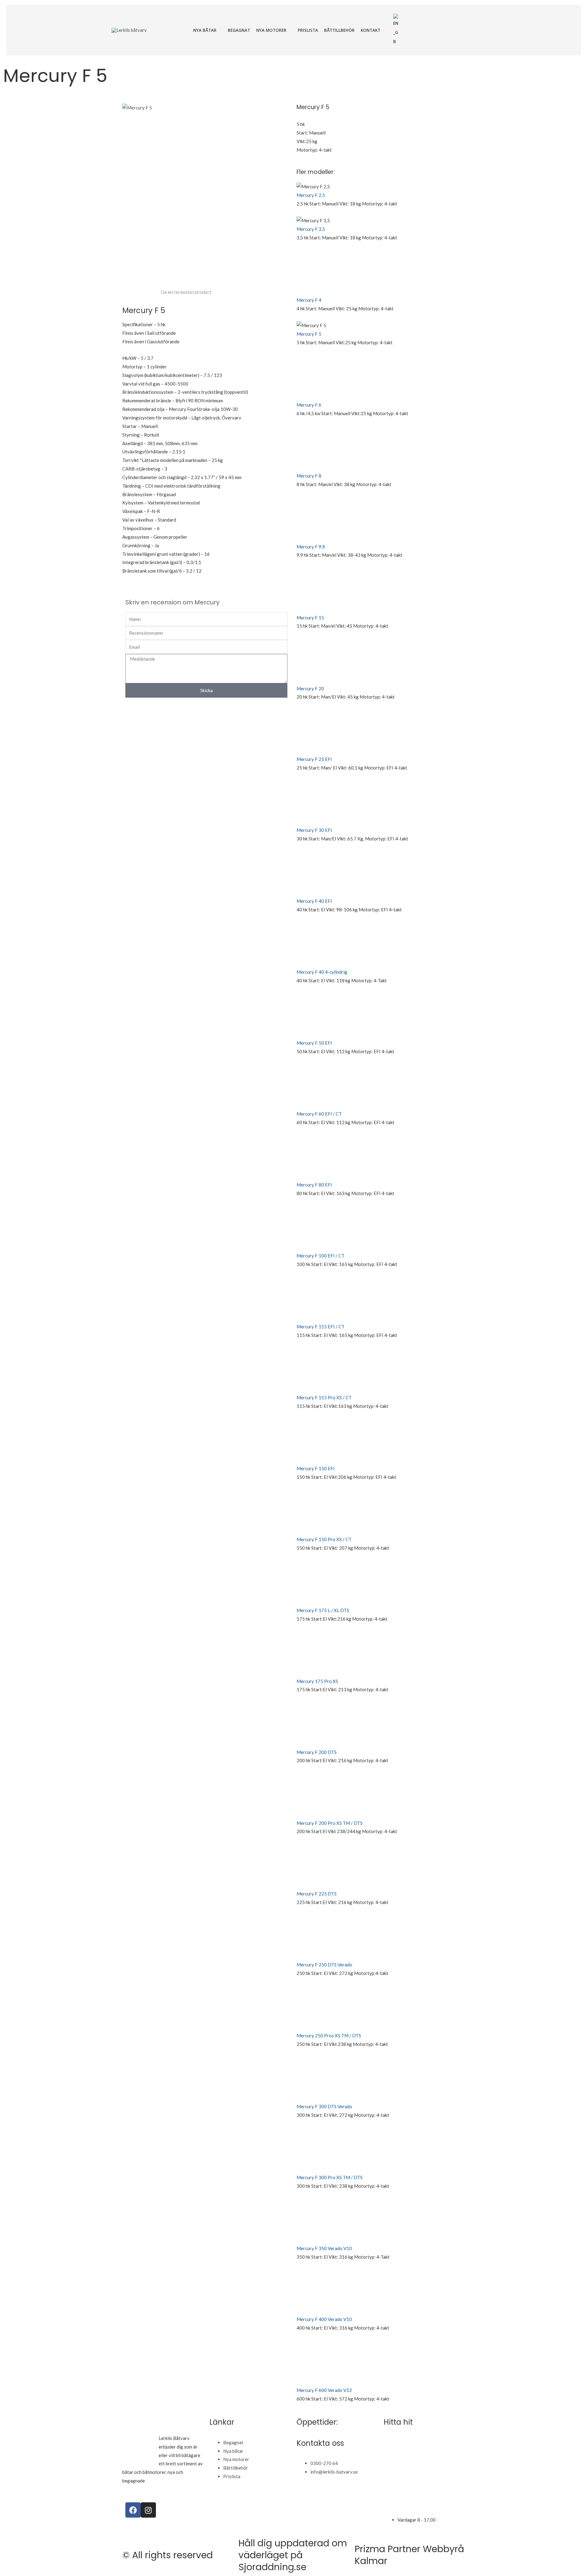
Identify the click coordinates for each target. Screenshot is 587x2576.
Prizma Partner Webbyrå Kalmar (409, 2555)
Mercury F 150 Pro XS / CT (324, 1539)
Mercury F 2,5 (311, 195)
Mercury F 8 (309, 476)
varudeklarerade (162, 2481)
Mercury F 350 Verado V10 (324, 2248)
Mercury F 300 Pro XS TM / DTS (330, 2177)
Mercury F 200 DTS (317, 1752)
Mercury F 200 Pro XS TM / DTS (330, 1823)
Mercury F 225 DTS (317, 1894)
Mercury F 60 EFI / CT (319, 1114)
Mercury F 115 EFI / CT (321, 1327)
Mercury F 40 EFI (314, 901)
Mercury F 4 (309, 300)
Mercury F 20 (310, 688)
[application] (219, 30)
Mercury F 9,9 (311, 547)
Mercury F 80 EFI (314, 1185)
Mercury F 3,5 (311, 229)
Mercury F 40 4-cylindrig (322, 972)
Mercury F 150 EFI (316, 1468)
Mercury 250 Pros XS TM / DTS (329, 2035)
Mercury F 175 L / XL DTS (323, 1610)
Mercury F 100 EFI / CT (321, 1256)
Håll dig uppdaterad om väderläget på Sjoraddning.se (293, 2555)
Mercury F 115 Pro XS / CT (324, 1397)
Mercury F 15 (310, 618)
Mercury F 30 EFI (314, 830)
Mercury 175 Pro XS (317, 1681)
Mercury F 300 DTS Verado (324, 2106)
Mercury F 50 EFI (314, 1043)
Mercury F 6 (309, 405)
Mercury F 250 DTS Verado (324, 1965)
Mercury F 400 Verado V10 (324, 2319)
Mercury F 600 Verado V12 (324, 2390)
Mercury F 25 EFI (314, 759)
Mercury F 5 (309, 334)
